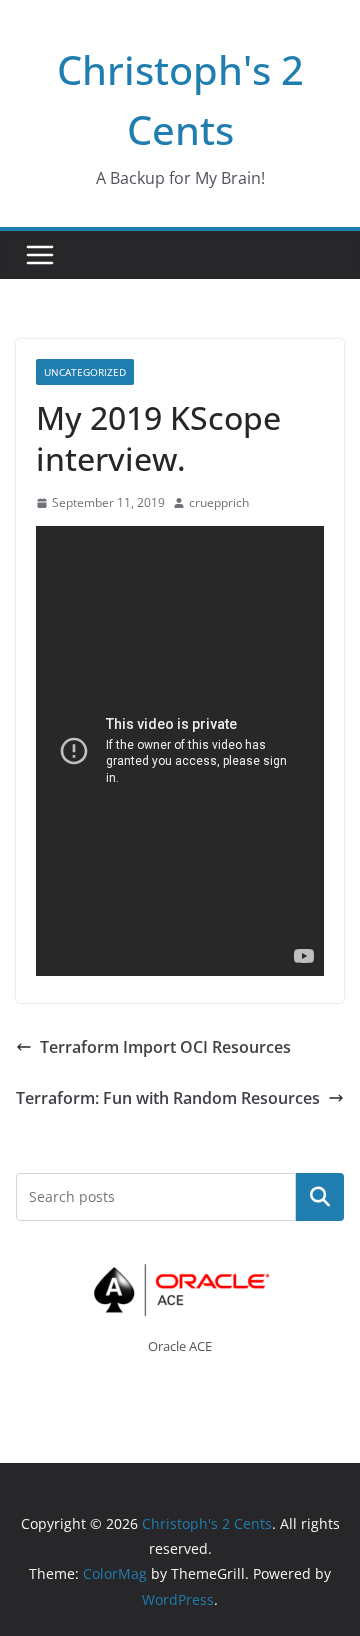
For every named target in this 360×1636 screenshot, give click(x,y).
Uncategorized (85, 372)
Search (320, 1197)
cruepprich (219, 502)
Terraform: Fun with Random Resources (168, 1098)
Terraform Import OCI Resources (165, 1047)
